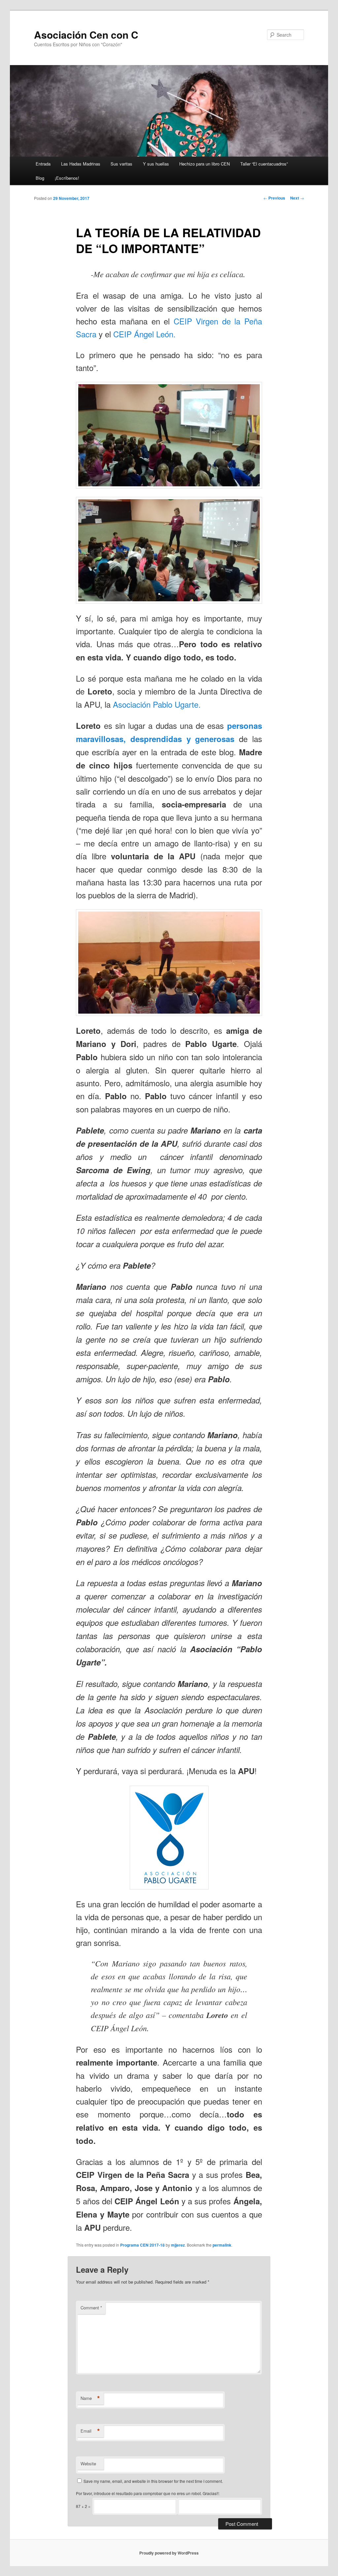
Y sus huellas (156, 164)
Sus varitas (121, 164)
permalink (222, 2245)
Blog (40, 178)
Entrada (43, 164)
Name (90, 2398)
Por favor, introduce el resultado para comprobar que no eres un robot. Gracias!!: (148, 2493)
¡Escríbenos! (67, 178)
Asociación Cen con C (86, 35)
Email (90, 2431)
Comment (91, 2308)
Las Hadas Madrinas (81, 164)
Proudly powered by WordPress (169, 2553)
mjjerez (178, 2245)
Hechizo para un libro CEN (204, 164)
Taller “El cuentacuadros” (264, 164)
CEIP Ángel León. (144, 334)
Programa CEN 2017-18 (142, 2245)
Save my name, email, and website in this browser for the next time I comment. (153, 2481)
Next (297, 198)
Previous (274, 198)
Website (88, 2464)
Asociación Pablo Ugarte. (157, 704)
